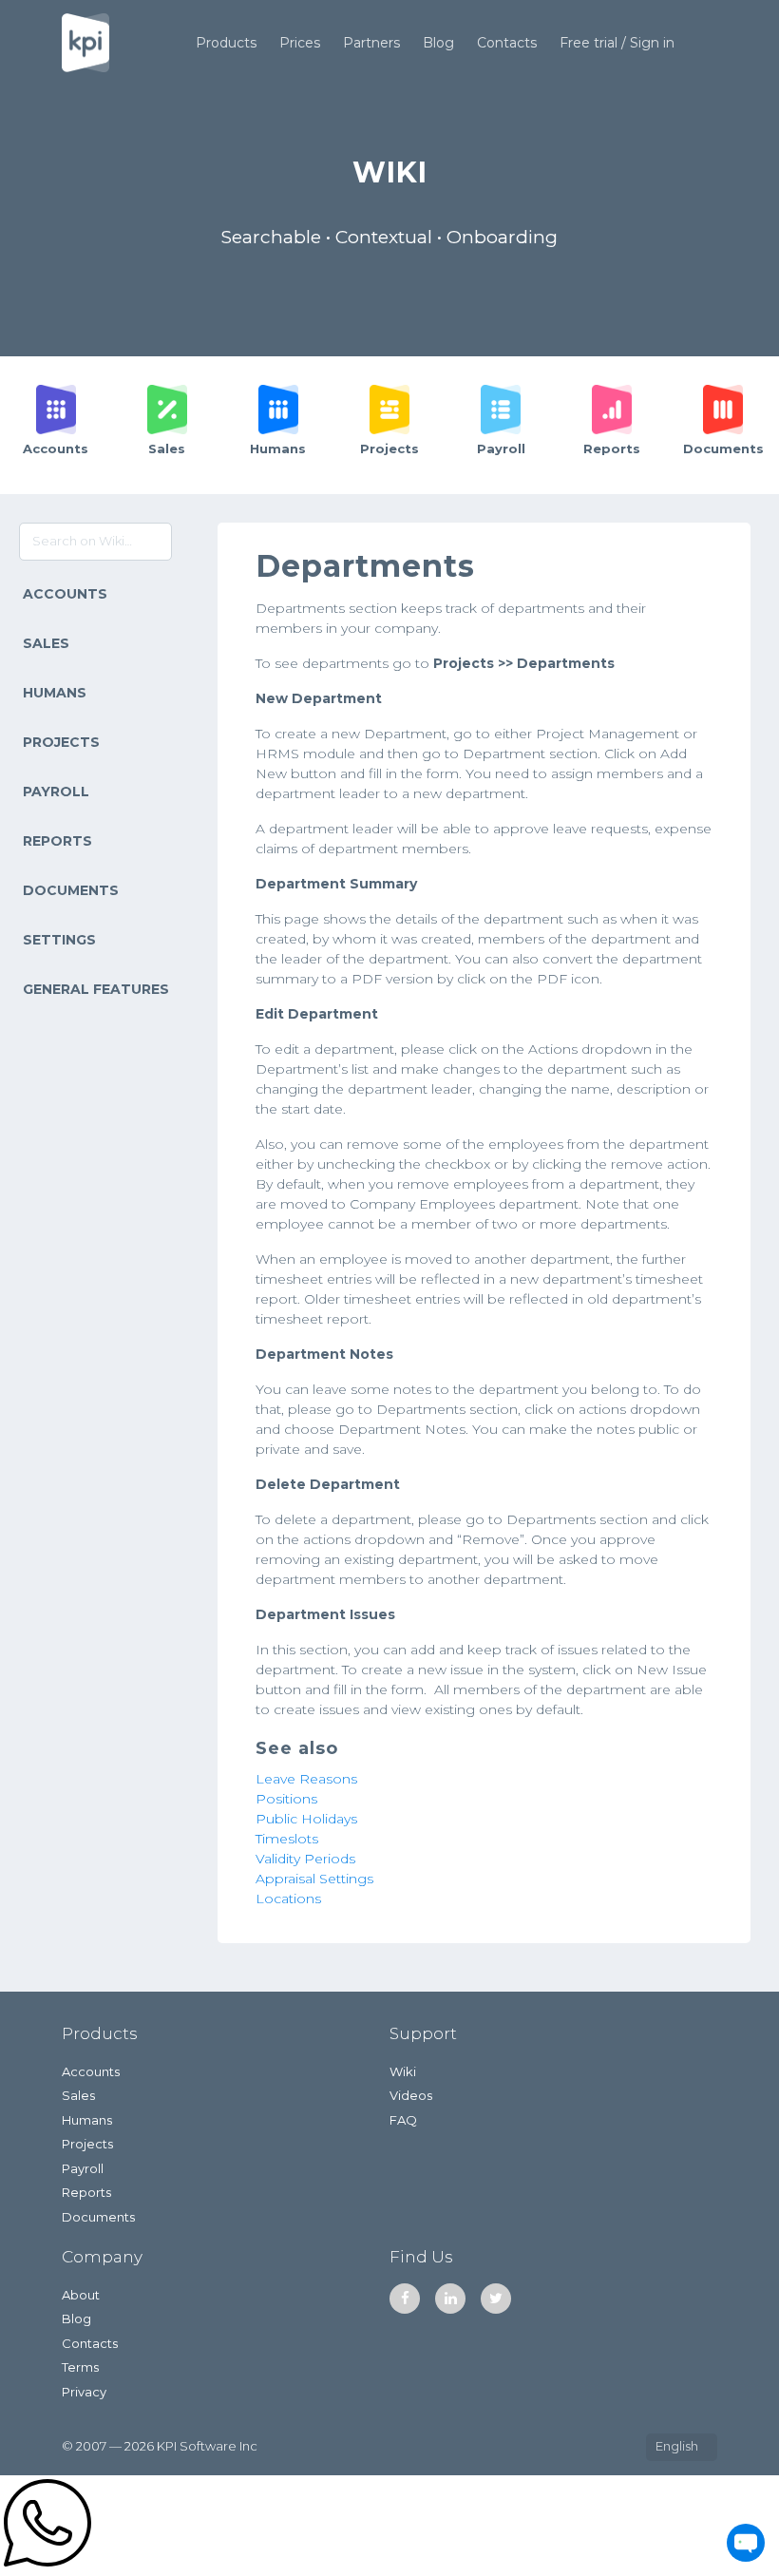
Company (102, 2257)
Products (226, 43)
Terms (80, 2367)
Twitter (496, 2299)
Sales (46, 643)
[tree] (97, 792)
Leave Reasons (306, 1779)
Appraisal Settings (314, 1879)
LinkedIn (450, 2299)
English (677, 2446)
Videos (411, 2095)
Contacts (507, 43)
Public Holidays (306, 1819)
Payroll (56, 792)
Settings (59, 940)
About (81, 2295)
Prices (300, 43)
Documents (71, 890)
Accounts (65, 594)
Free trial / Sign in (617, 43)
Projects (61, 742)
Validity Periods (305, 1859)
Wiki (403, 2071)
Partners (371, 43)
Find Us (421, 2257)
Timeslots (287, 1839)
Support (423, 2033)
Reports (57, 841)
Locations (288, 1899)
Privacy (84, 2392)
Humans (55, 693)
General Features (96, 989)
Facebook (405, 2299)
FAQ (403, 2120)
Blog (438, 43)
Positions (286, 1799)
